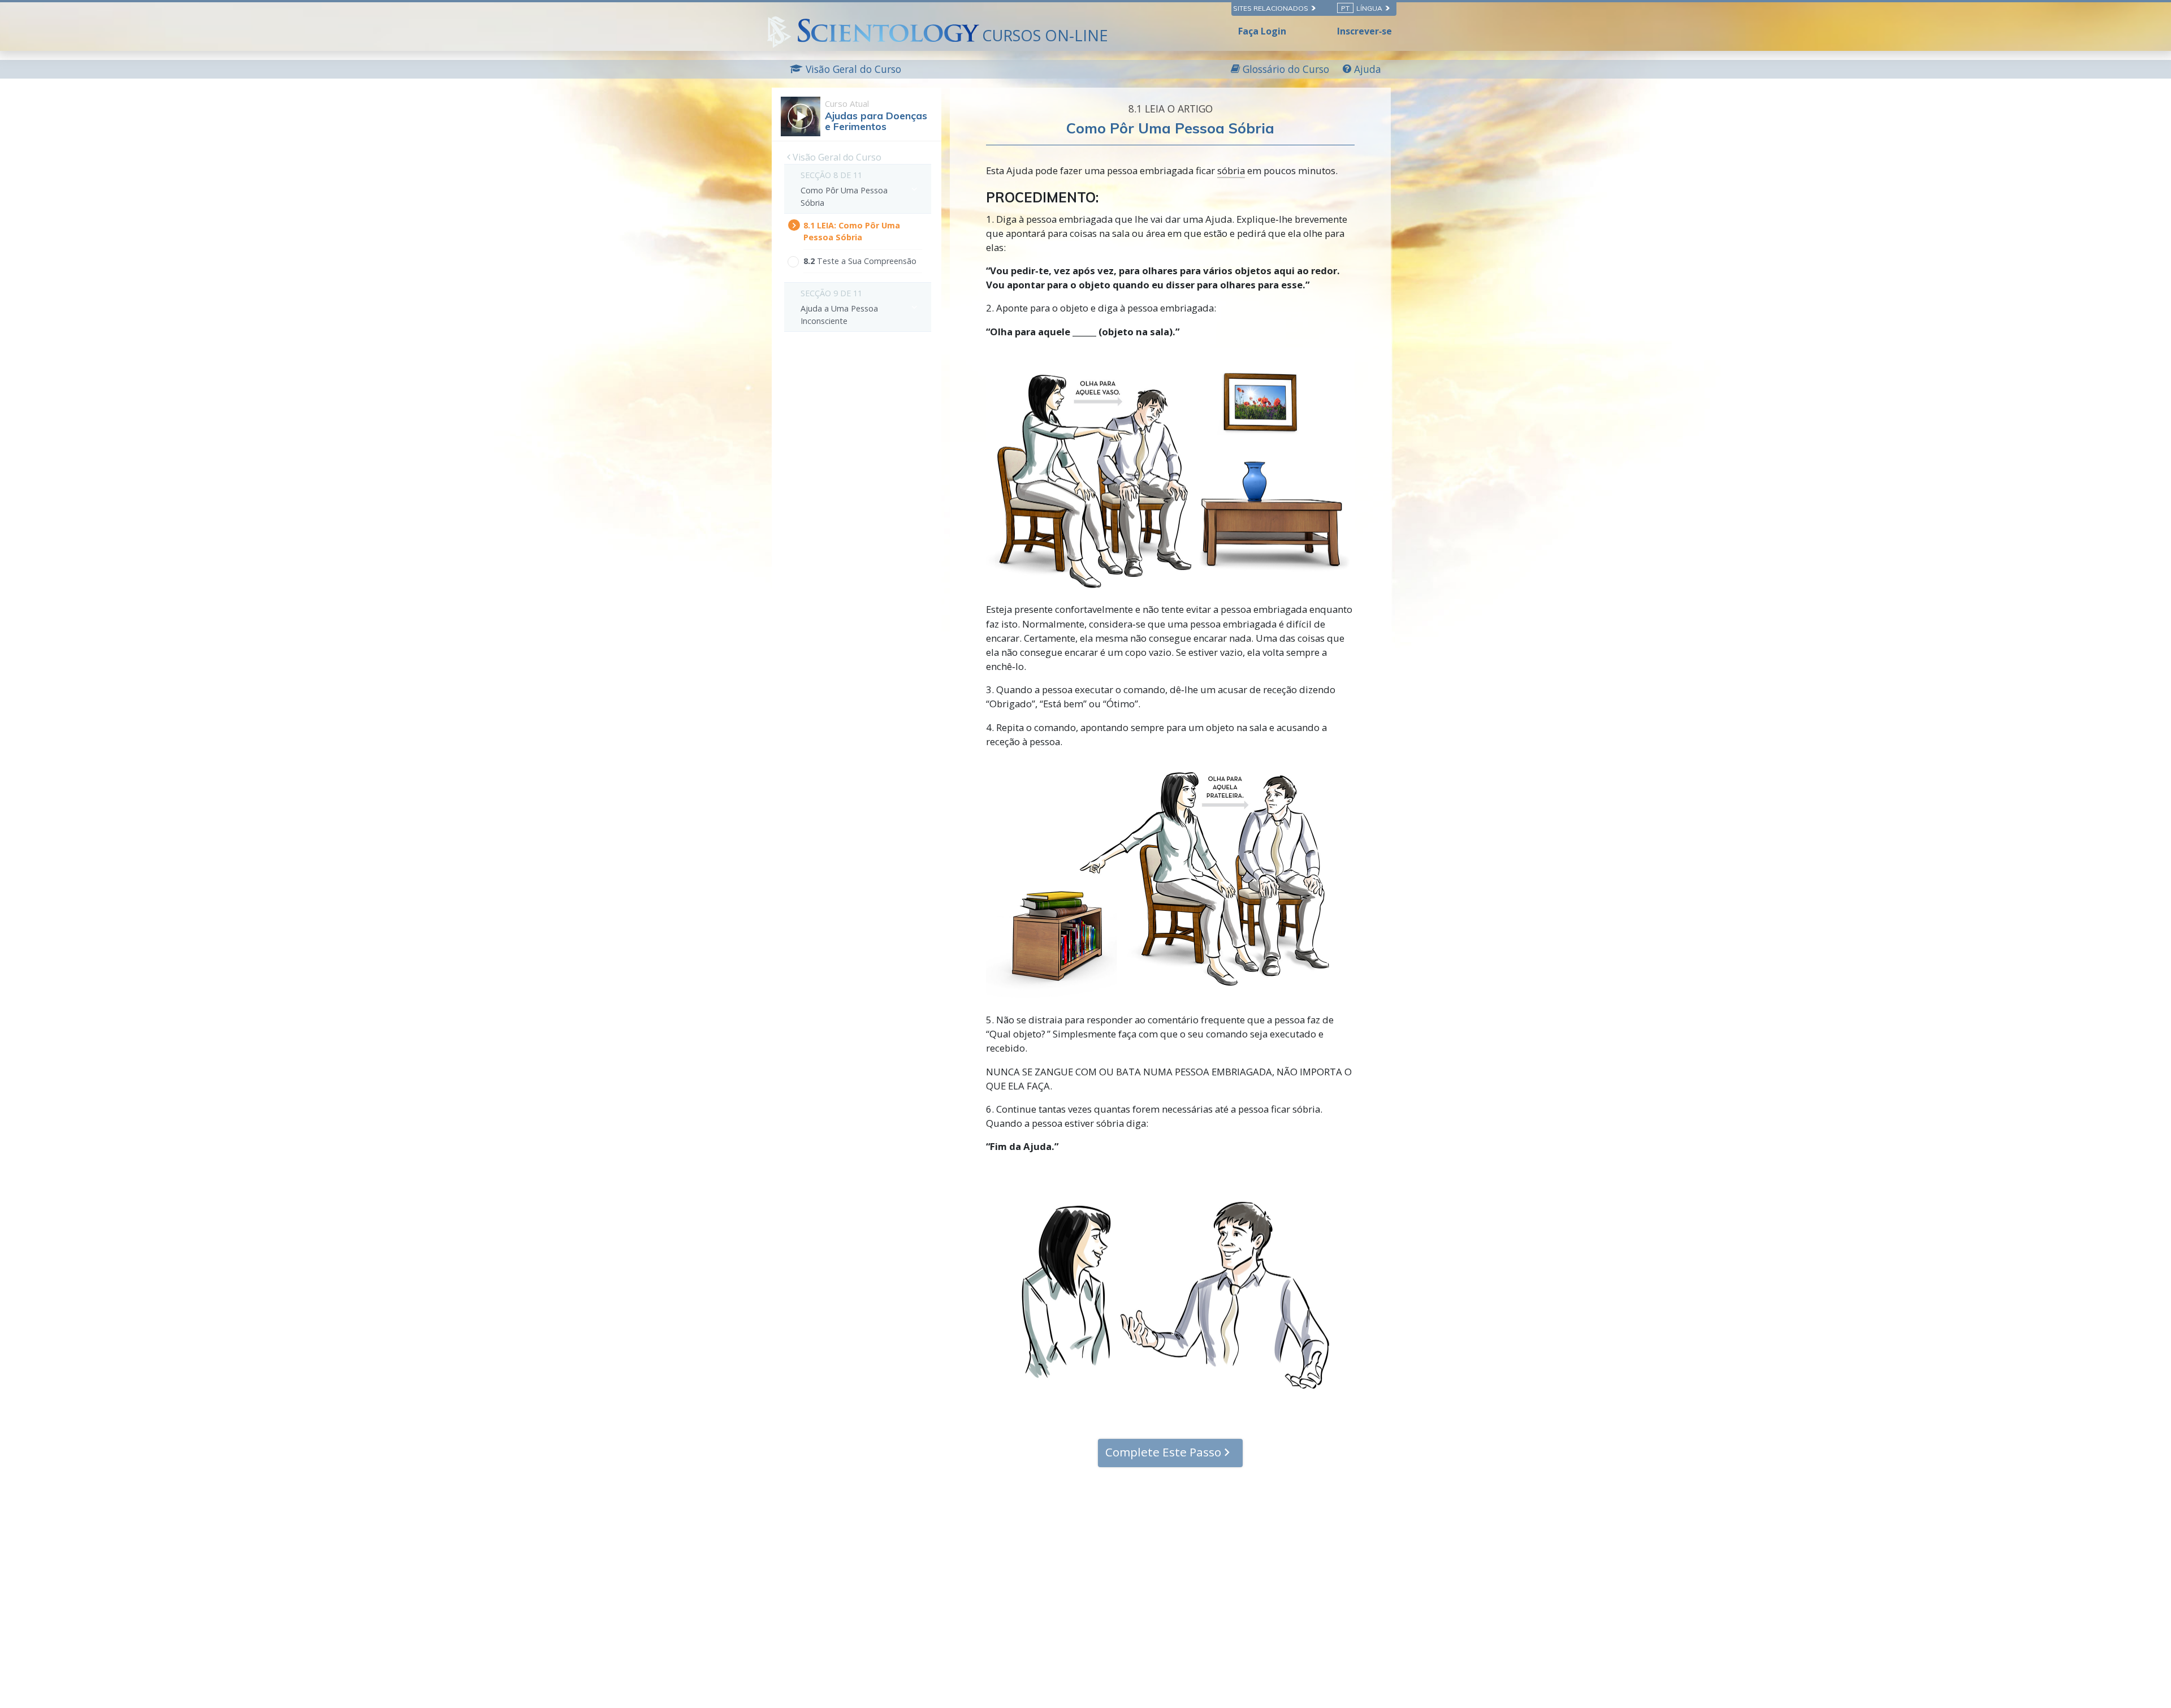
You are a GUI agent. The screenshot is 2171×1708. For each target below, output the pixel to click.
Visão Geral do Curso (836, 157)
